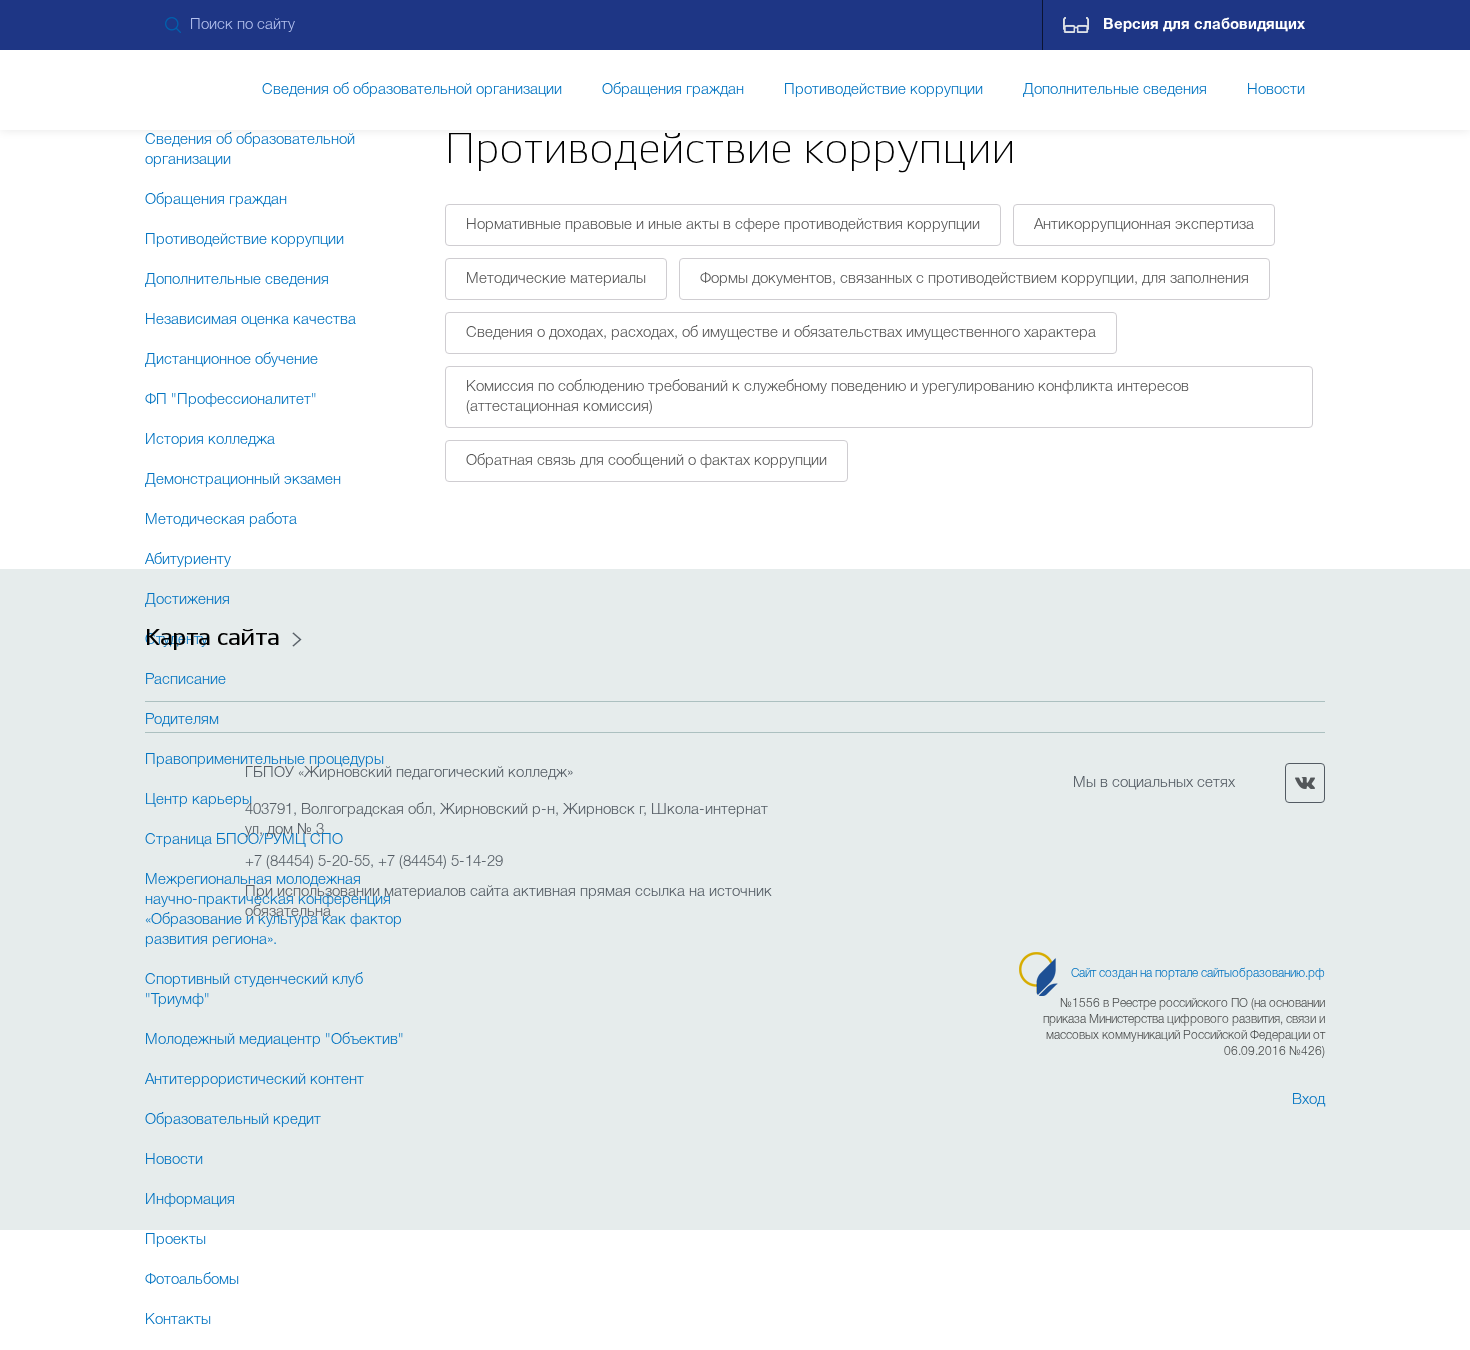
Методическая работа (221, 520)
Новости (1276, 90)
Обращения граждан (216, 200)
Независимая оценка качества (250, 320)
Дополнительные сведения (237, 280)
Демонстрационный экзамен (243, 480)
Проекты (175, 1240)
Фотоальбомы (192, 1280)
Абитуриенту (188, 560)
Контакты (178, 1320)
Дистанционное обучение (231, 360)
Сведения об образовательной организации (250, 150)
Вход (1308, 1100)
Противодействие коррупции (244, 240)
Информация (190, 1200)
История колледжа (210, 440)
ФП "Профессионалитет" (231, 400)
